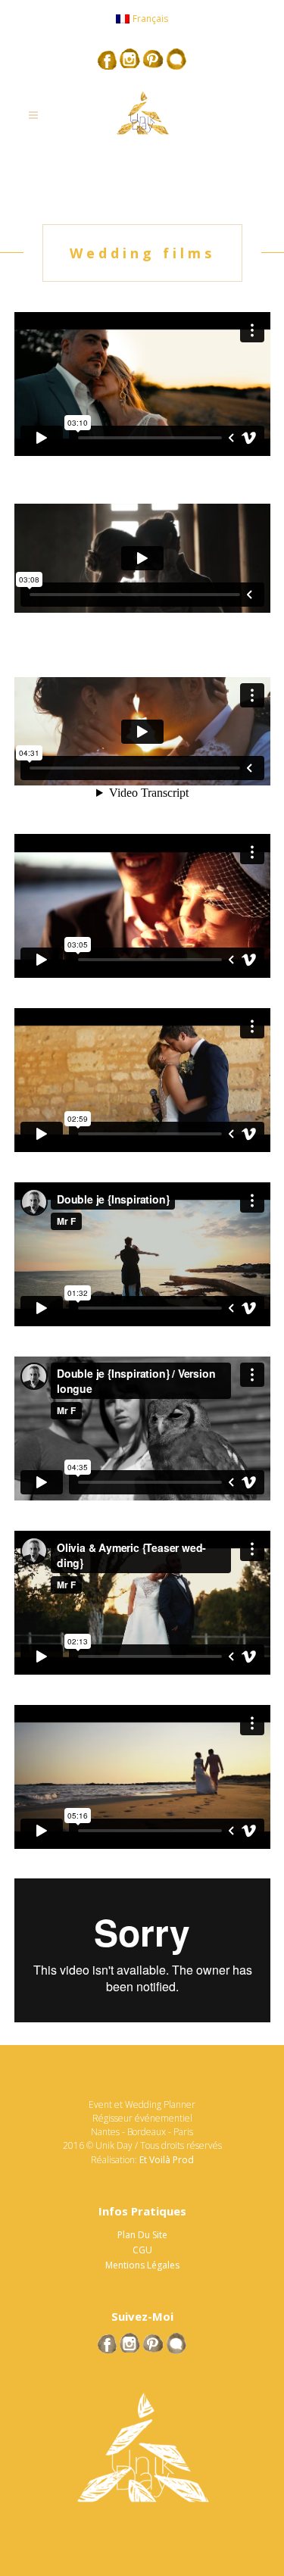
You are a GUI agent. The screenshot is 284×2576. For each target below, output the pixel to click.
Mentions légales (142, 2265)
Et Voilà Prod (167, 2160)
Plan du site (142, 2235)
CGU (142, 2250)
